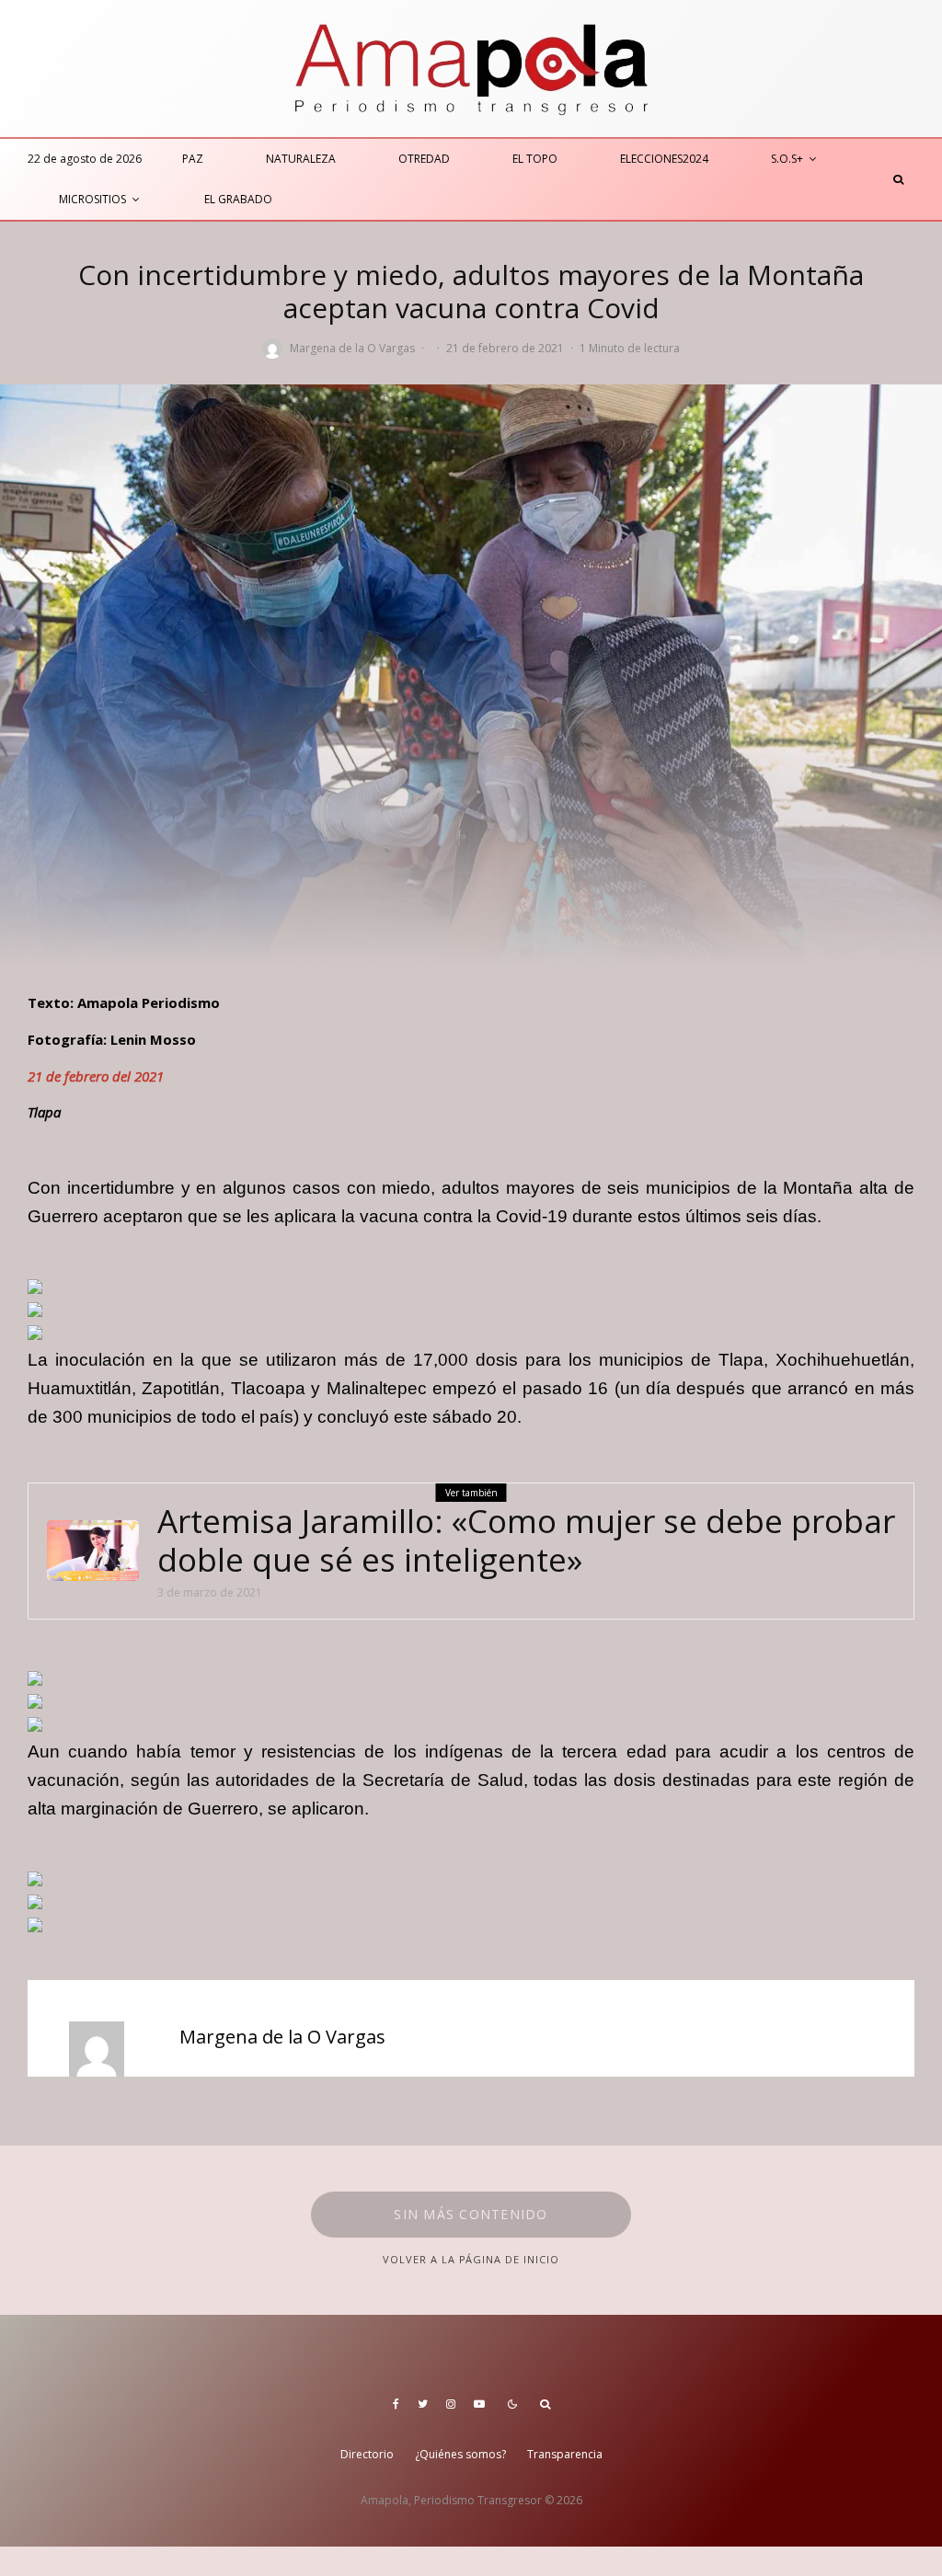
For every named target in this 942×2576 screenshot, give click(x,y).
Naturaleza (301, 159)
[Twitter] (423, 2404)
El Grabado (238, 199)
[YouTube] (479, 2404)
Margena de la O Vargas (352, 348)
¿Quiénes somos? (460, 2454)
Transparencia (565, 2454)
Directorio (367, 2454)
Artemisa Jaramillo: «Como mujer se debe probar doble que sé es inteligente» (526, 1540)
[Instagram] (451, 2404)
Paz (193, 159)
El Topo (535, 159)
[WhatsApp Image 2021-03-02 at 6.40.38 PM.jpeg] (93, 1551)
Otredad (424, 159)
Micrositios (92, 199)
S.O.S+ (787, 159)
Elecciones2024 (664, 159)
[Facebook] (396, 2404)
